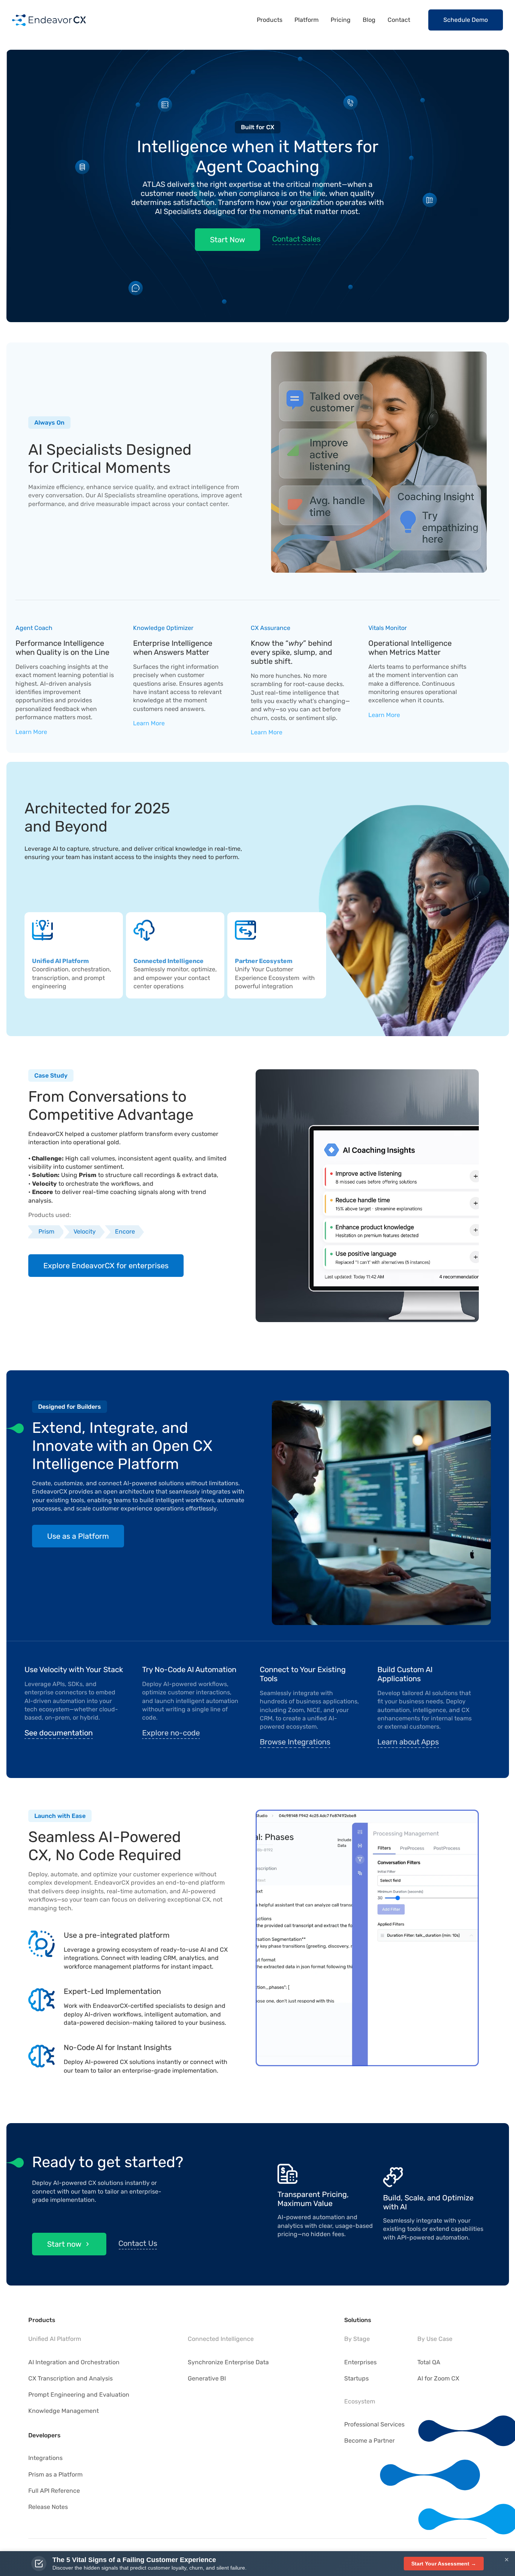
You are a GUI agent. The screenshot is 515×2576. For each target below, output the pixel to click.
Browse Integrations (295, 1742)
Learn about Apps (408, 1742)
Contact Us (138, 2243)
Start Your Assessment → (444, 2564)
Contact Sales (296, 239)
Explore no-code (171, 1733)
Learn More (31, 732)
